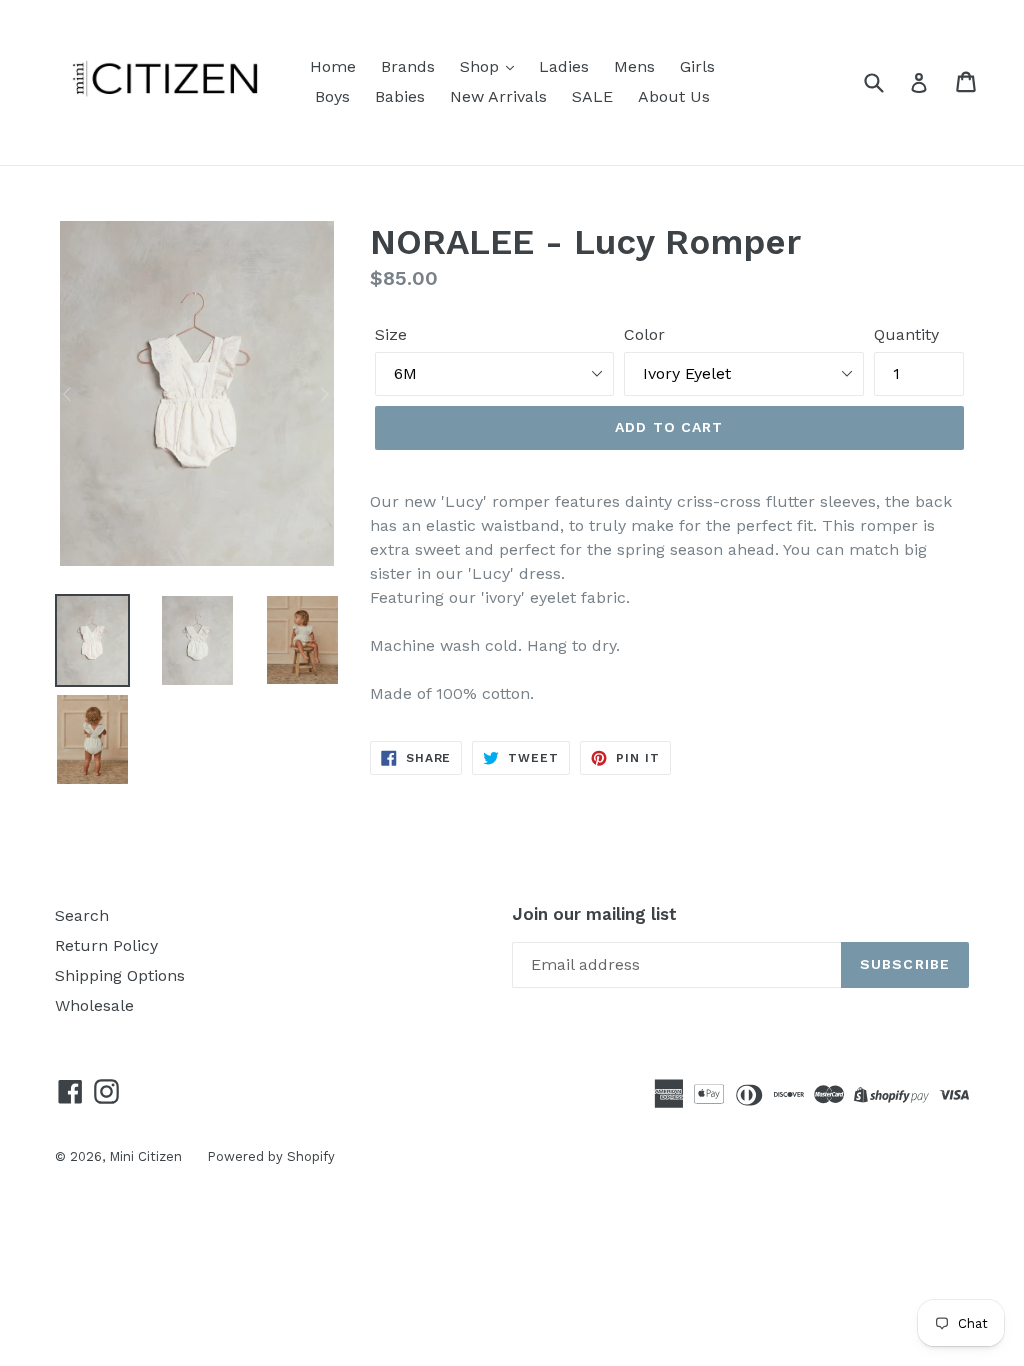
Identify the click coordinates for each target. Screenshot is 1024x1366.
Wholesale (94, 1005)
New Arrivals (498, 96)
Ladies (564, 66)
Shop (482, 66)
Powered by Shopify (271, 1156)
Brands (408, 66)
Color (644, 334)
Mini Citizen (145, 1156)
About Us (674, 96)
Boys (332, 96)
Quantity (906, 334)
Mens (634, 66)
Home (333, 66)
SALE (592, 96)
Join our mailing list (594, 914)
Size (391, 334)
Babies (400, 96)
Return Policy (106, 945)
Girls (697, 66)
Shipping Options (120, 975)
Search (82, 915)
